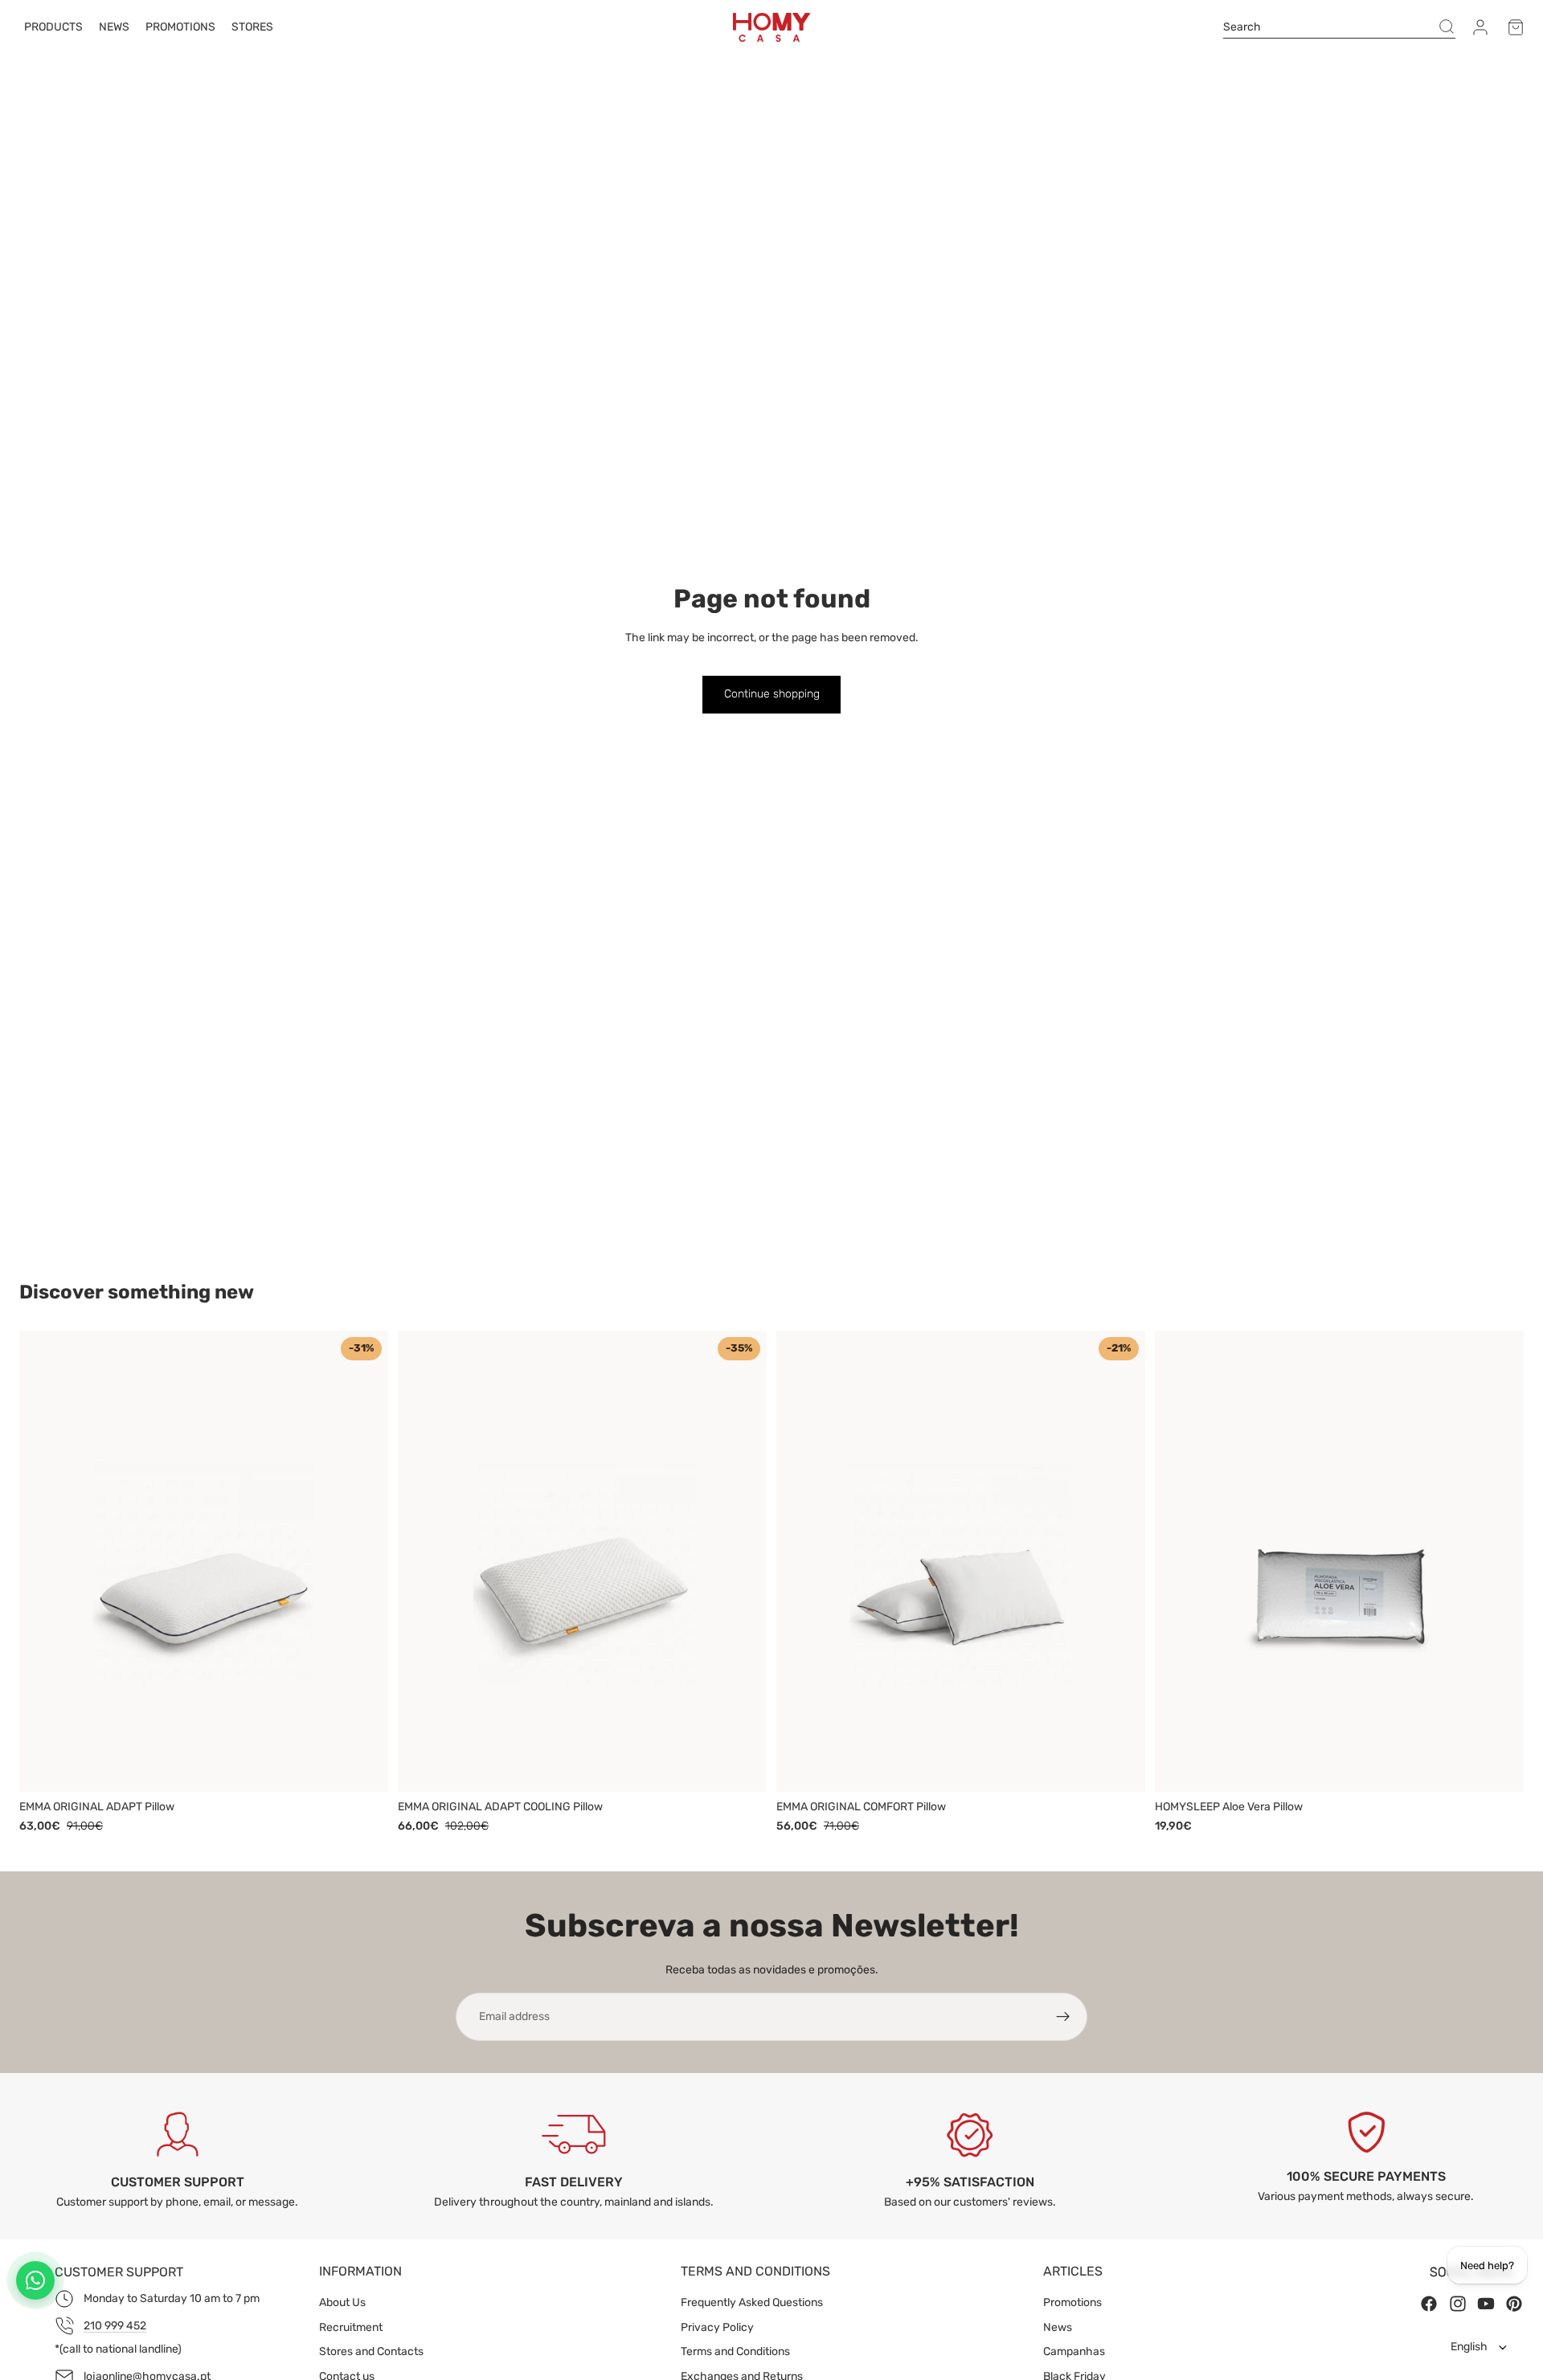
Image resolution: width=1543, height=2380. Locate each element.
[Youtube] (1486, 2304)
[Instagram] (1458, 2304)
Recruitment (351, 2327)
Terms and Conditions (735, 2351)
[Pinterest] (1514, 2304)
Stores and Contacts (371, 2351)
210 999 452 (115, 2326)
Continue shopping (772, 694)
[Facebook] (1429, 2304)
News (1058, 2327)
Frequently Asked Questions (752, 2302)
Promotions (1072, 2302)
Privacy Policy (717, 2327)
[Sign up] (1063, 2017)
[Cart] (1516, 27)
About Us (342, 2302)
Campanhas (1074, 2351)
